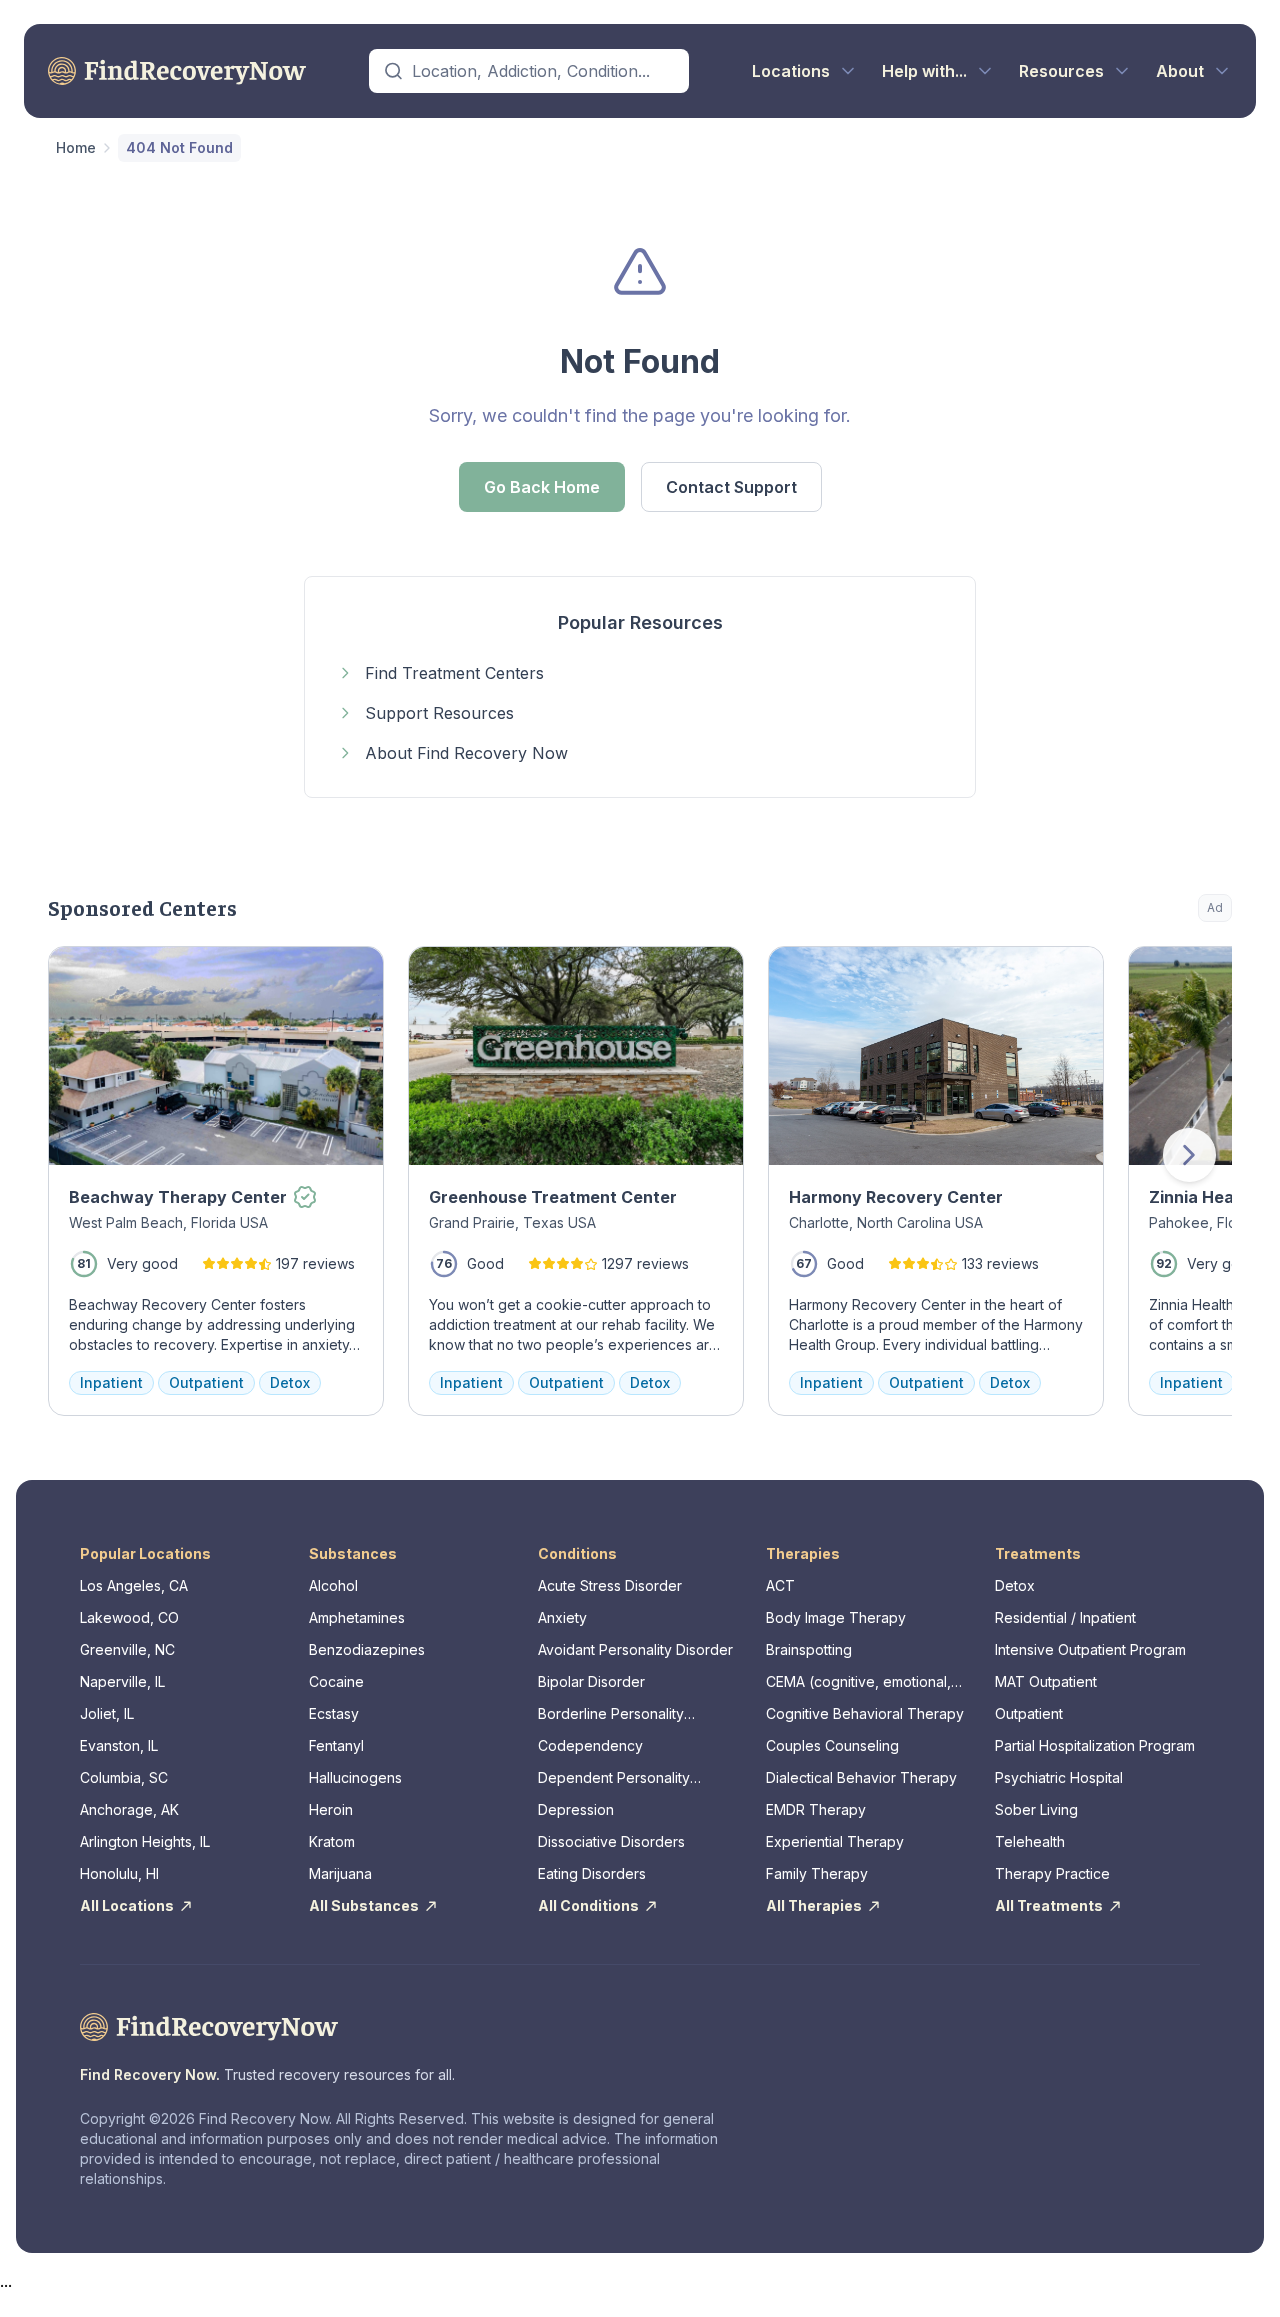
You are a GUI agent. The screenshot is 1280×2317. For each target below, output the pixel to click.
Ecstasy (334, 1713)
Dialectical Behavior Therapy (861, 1777)
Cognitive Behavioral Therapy (865, 1713)
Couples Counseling (832, 1745)
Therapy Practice (1052, 1873)
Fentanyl (336, 1745)
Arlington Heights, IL (145, 1841)
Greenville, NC (127, 1649)
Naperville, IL (122, 1681)
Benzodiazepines (367, 1649)
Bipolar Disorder (591, 1681)
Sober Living (1036, 1809)
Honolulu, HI (119, 1873)
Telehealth (1030, 1841)
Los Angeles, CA (134, 1585)
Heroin (331, 1809)
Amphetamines (357, 1617)
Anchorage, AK (129, 1809)
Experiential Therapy (835, 1841)
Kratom (332, 1841)
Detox (1015, 1585)
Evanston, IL (119, 1745)
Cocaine (336, 1681)
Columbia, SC (124, 1777)
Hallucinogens (355, 1777)
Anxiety (562, 1617)
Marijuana (340, 1873)
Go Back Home (542, 487)
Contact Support (731, 487)
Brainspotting (809, 1649)
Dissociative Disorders (611, 1841)
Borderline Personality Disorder (611, 1714)
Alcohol (333, 1585)
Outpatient (1029, 1713)
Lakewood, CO (129, 1617)
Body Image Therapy (836, 1617)
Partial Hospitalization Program (1095, 1745)
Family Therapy (817, 1873)
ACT (780, 1585)
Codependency (590, 1745)
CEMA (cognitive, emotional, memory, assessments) (858, 1682)
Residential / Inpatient (1065, 1617)
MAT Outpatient (1046, 1681)
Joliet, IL (107, 1713)
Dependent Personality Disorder (614, 1778)
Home (76, 147)
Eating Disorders (592, 1873)
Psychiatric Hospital (1059, 1777)
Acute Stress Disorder (610, 1585)
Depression (576, 1809)
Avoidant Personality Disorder (635, 1649)
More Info (1135, 971)
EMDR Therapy (816, 1809)
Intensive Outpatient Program (1090, 1649)
